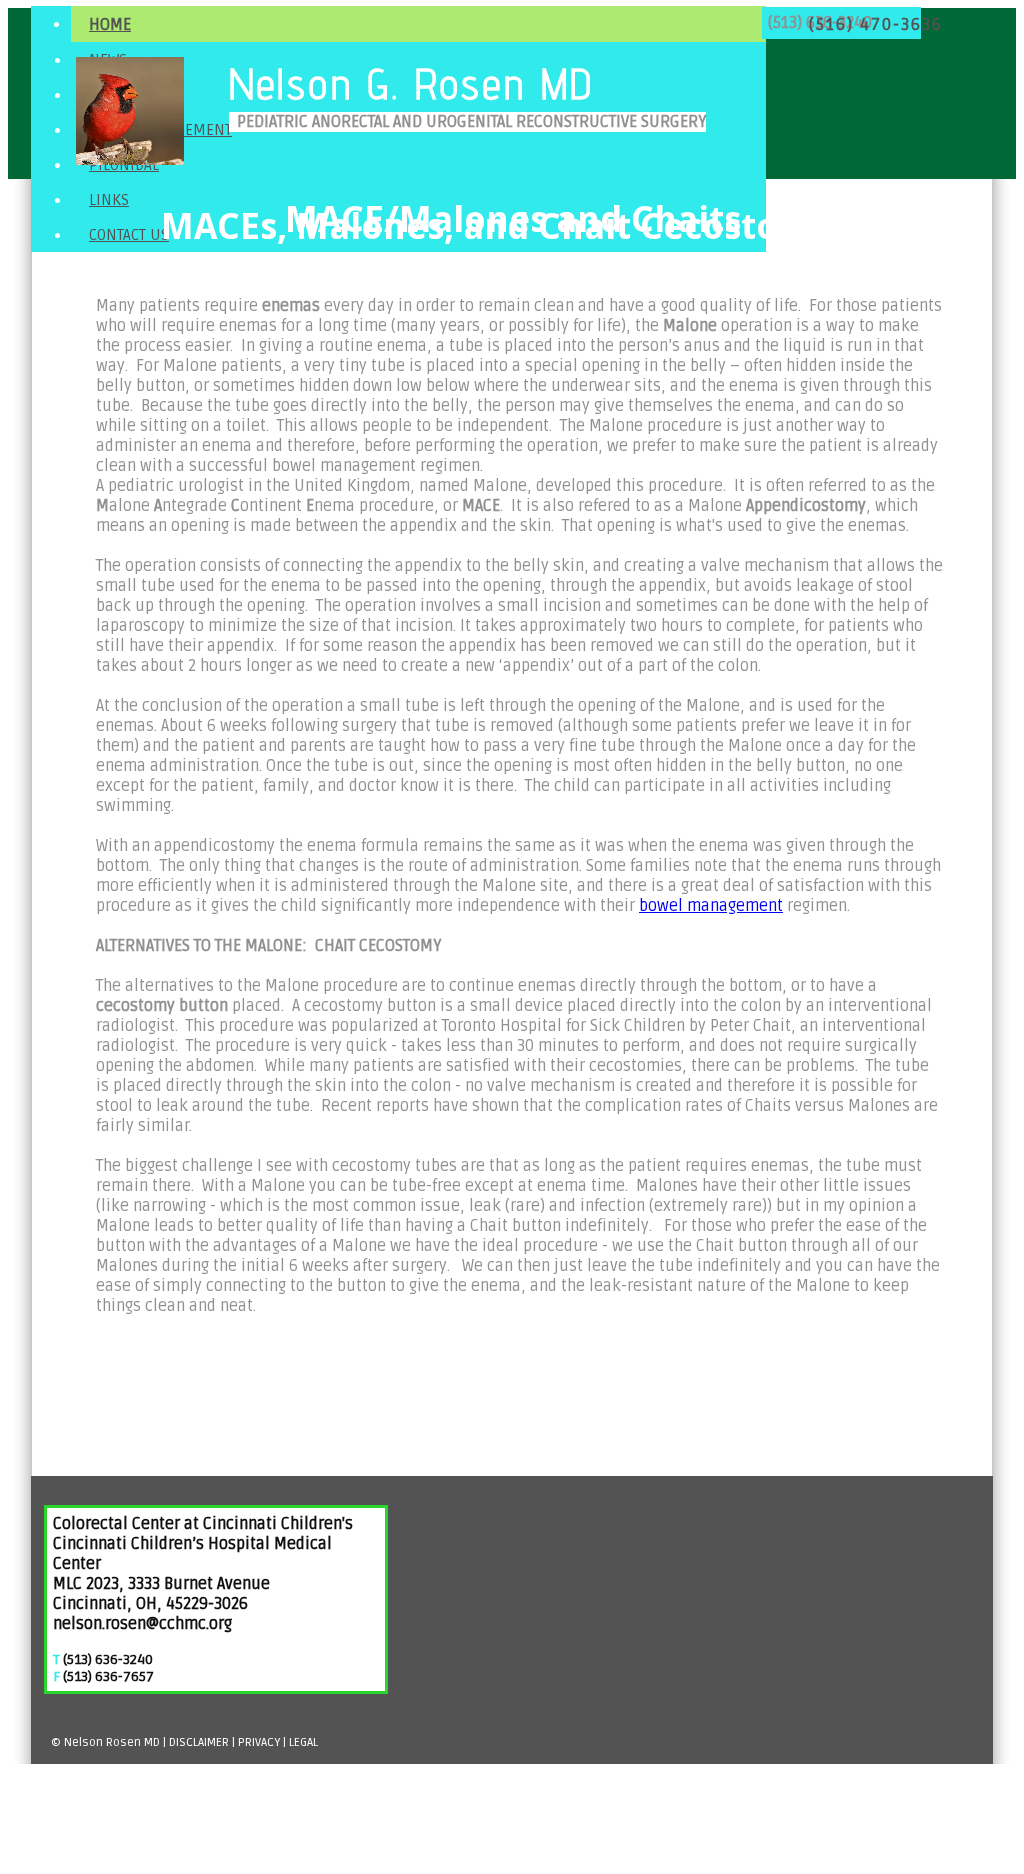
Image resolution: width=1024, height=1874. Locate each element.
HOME (110, 25)
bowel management (711, 906)
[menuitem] (418, 24)
